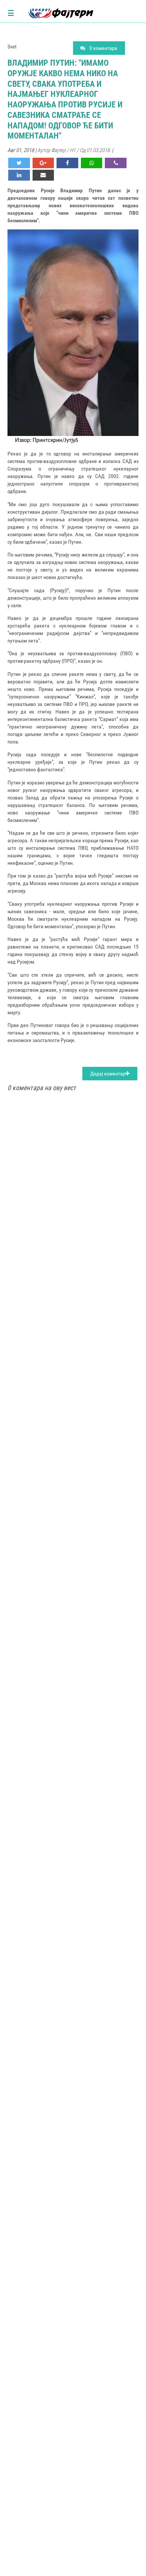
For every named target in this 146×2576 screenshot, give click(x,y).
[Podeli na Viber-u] (116, 163)
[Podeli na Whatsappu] (92, 163)
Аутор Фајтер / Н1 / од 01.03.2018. (74, 150)
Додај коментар (108, 1074)
